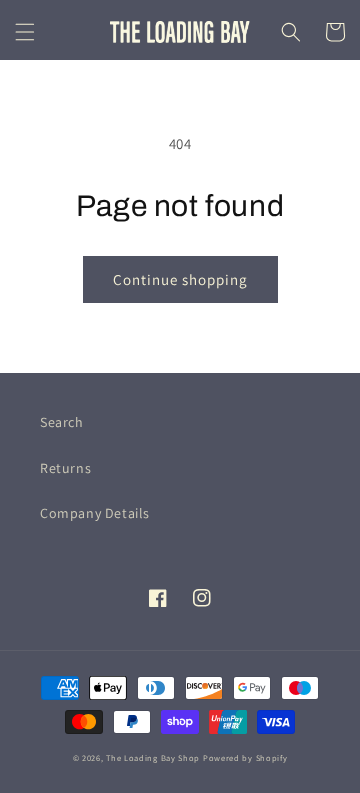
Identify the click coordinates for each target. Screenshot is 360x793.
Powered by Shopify (245, 757)
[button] (25, 32)
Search (62, 422)
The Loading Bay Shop (153, 757)
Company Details (95, 513)
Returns (65, 468)
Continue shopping (180, 279)
